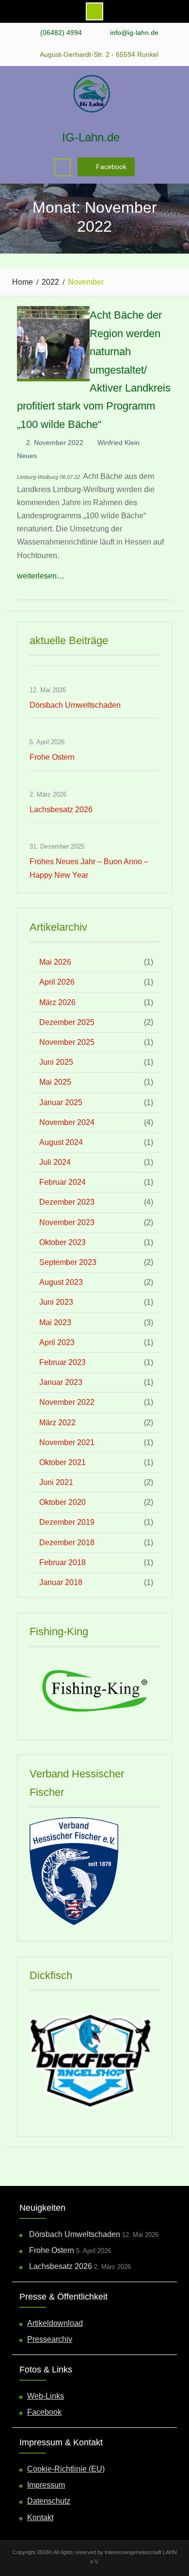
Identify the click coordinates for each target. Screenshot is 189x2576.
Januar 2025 (61, 1102)
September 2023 (68, 1262)
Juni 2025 (56, 1062)
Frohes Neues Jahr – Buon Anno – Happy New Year (89, 868)
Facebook (111, 167)
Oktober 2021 (63, 1462)
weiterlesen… (41, 576)
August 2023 (61, 1282)
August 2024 (61, 1142)
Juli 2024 (55, 1162)
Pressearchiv (50, 2339)
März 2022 (57, 1423)
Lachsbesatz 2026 (61, 810)
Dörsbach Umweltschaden (75, 705)
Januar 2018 (61, 1582)
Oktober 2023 (63, 1242)
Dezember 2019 (67, 1522)
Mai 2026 (55, 962)
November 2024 (67, 1122)
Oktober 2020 (63, 1502)
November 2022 (67, 1402)
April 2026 (57, 982)
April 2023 (57, 1342)
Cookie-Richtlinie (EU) (66, 2469)
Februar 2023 (63, 1362)
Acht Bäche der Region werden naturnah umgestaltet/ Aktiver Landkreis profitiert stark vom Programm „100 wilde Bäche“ (94, 369)
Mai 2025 (55, 1082)
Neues (27, 456)
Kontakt (40, 2517)
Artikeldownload (55, 2323)
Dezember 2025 (67, 1022)
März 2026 (57, 1002)
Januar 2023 (61, 1382)
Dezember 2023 (67, 1202)
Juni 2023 (56, 1302)
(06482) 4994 (61, 33)
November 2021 (67, 1442)
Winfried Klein (118, 443)
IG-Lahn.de (91, 137)
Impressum (46, 2485)
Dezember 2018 (67, 1543)
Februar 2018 (63, 1562)
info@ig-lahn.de (134, 33)
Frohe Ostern (52, 757)
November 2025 (67, 1042)
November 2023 (67, 1222)
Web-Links (46, 2396)
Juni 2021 (56, 1482)
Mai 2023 (55, 1322)
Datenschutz (49, 2501)
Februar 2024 (63, 1182)
